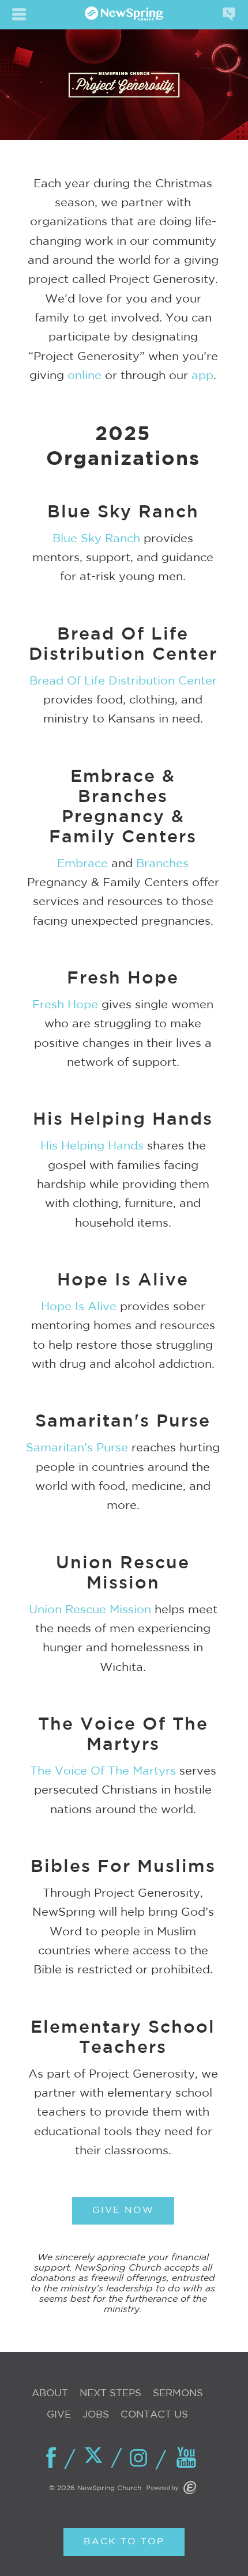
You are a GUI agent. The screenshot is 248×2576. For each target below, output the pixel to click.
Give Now (123, 2210)
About (50, 2394)
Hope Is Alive (79, 1307)
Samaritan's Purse (77, 1448)
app (202, 376)
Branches (162, 864)
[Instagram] (142, 2459)
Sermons (178, 2394)
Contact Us (154, 2415)
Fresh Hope (65, 1005)
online (84, 376)
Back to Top (124, 2542)
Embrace (82, 864)
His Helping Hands (92, 1146)
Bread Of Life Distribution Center (123, 681)
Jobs (96, 2415)
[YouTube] (187, 2458)
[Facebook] (52, 2458)
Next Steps (110, 2394)
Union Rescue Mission (90, 1610)
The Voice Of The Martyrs (103, 1771)
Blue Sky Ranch (96, 539)
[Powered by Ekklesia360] (190, 2488)
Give (59, 2415)
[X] (97, 2457)
